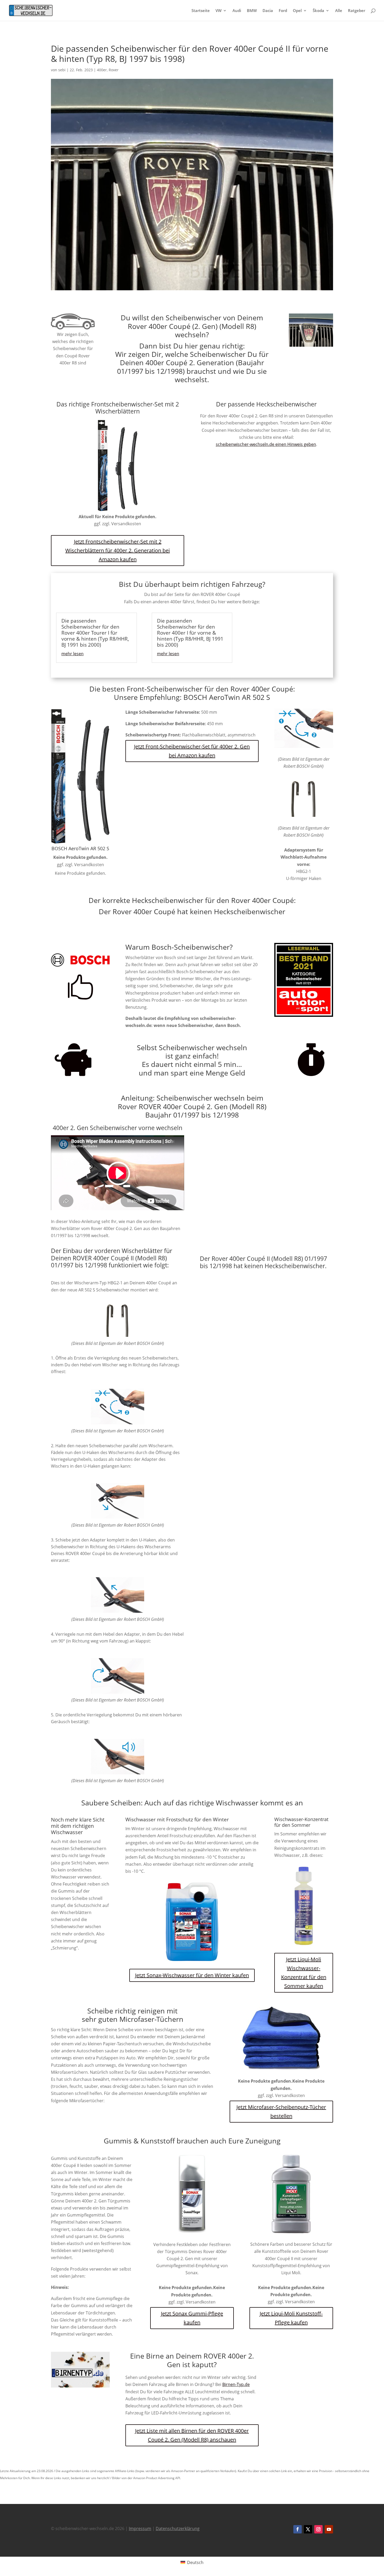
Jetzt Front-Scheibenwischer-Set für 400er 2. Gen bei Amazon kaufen (192, 751)
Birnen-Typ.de (236, 2384)
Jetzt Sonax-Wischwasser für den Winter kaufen (192, 1975)
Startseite (201, 11)
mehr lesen (72, 654)
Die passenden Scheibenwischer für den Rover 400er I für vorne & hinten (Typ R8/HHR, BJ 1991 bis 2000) (190, 633)
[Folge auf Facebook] (298, 2529)
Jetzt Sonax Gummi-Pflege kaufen (192, 2318)
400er (102, 70)
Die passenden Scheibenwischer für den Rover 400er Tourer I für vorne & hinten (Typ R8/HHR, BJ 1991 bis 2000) (95, 633)
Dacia (268, 11)
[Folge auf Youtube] (329, 2529)
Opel (297, 11)
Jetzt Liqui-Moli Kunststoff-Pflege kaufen (291, 2318)
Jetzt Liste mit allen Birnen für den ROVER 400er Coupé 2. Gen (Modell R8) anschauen (192, 2435)
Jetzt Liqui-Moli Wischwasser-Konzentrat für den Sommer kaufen (304, 1973)
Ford (283, 11)
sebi (62, 70)
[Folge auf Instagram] (318, 2529)
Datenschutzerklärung (178, 2528)
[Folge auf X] (308, 2529)
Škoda (318, 11)
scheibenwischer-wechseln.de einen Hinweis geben (266, 444)
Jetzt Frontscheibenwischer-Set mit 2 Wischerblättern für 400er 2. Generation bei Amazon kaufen (118, 550)
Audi (237, 11)
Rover (114, 70)
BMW (252, 11)
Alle (339, 11)
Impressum (140, 2528)
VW (219, 11)
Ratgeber (357, 11)
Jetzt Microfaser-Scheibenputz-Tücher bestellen (281, 2111)
